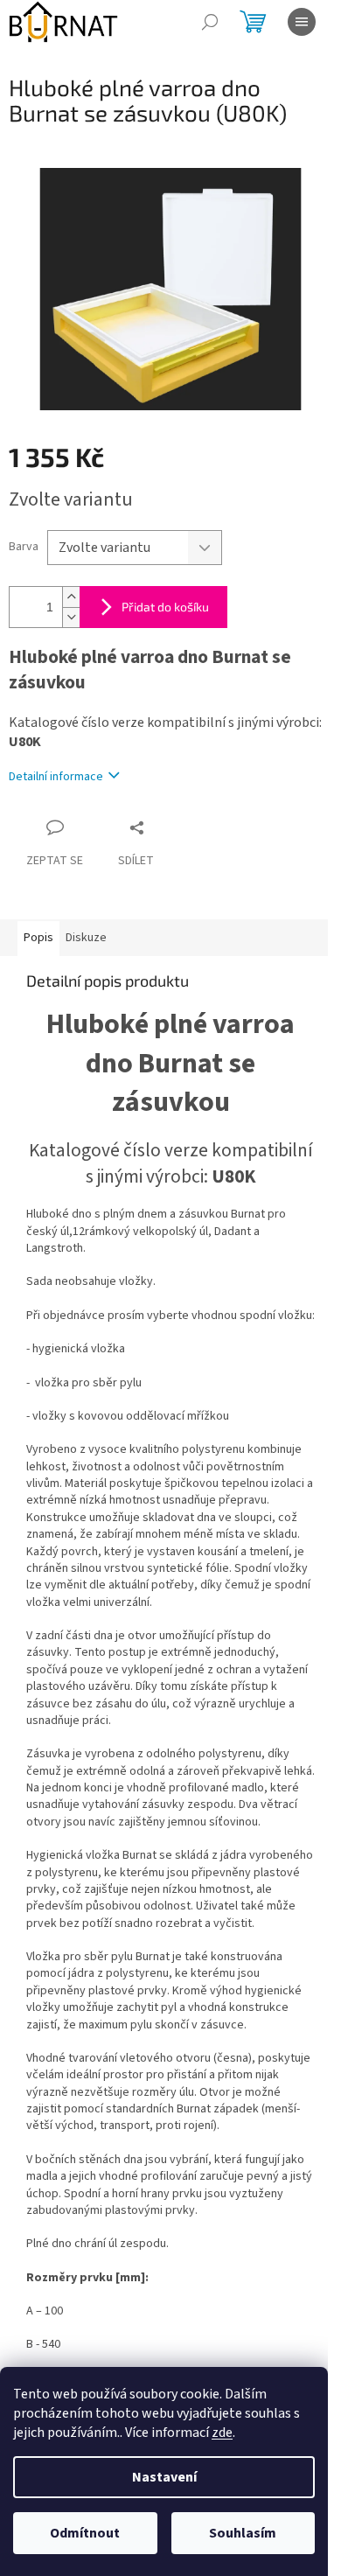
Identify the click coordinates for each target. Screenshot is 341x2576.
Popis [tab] (38, 938)
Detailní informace (56, 777)
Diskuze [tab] (86, 938)
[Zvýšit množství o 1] (71, 597)
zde (222, 2433)
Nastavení (164, 2477)
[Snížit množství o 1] (71, 617)
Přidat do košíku (165, 607)
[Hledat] (210, 22)
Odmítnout (85, 2533)
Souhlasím (243, 2533)
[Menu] (302, 22)
